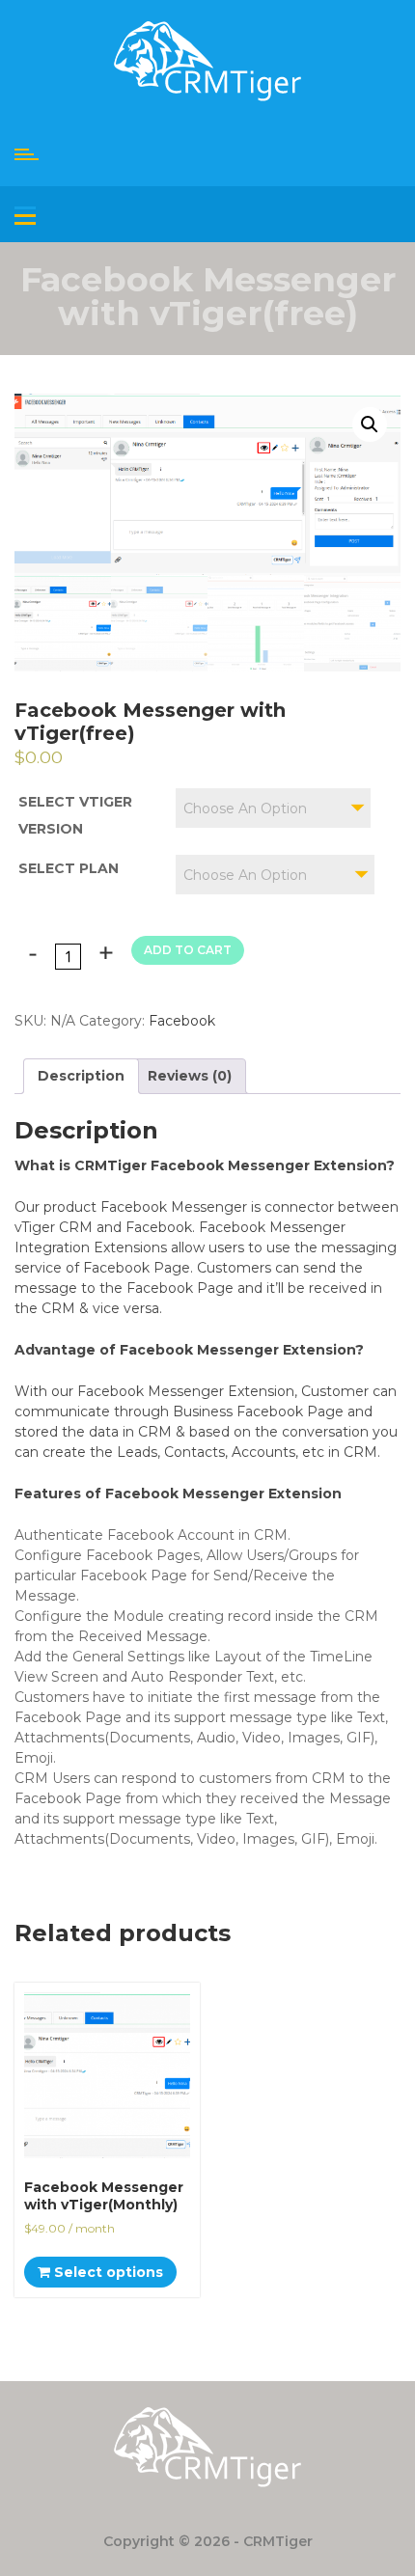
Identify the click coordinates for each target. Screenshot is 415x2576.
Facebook (182, 1021)
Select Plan (69, 868)
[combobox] (274, 808)
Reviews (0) (190, 1076)
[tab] (81, 1076)
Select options (107, 2272)
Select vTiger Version (75, 815)
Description (81, 1076)
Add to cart (188, 950)
